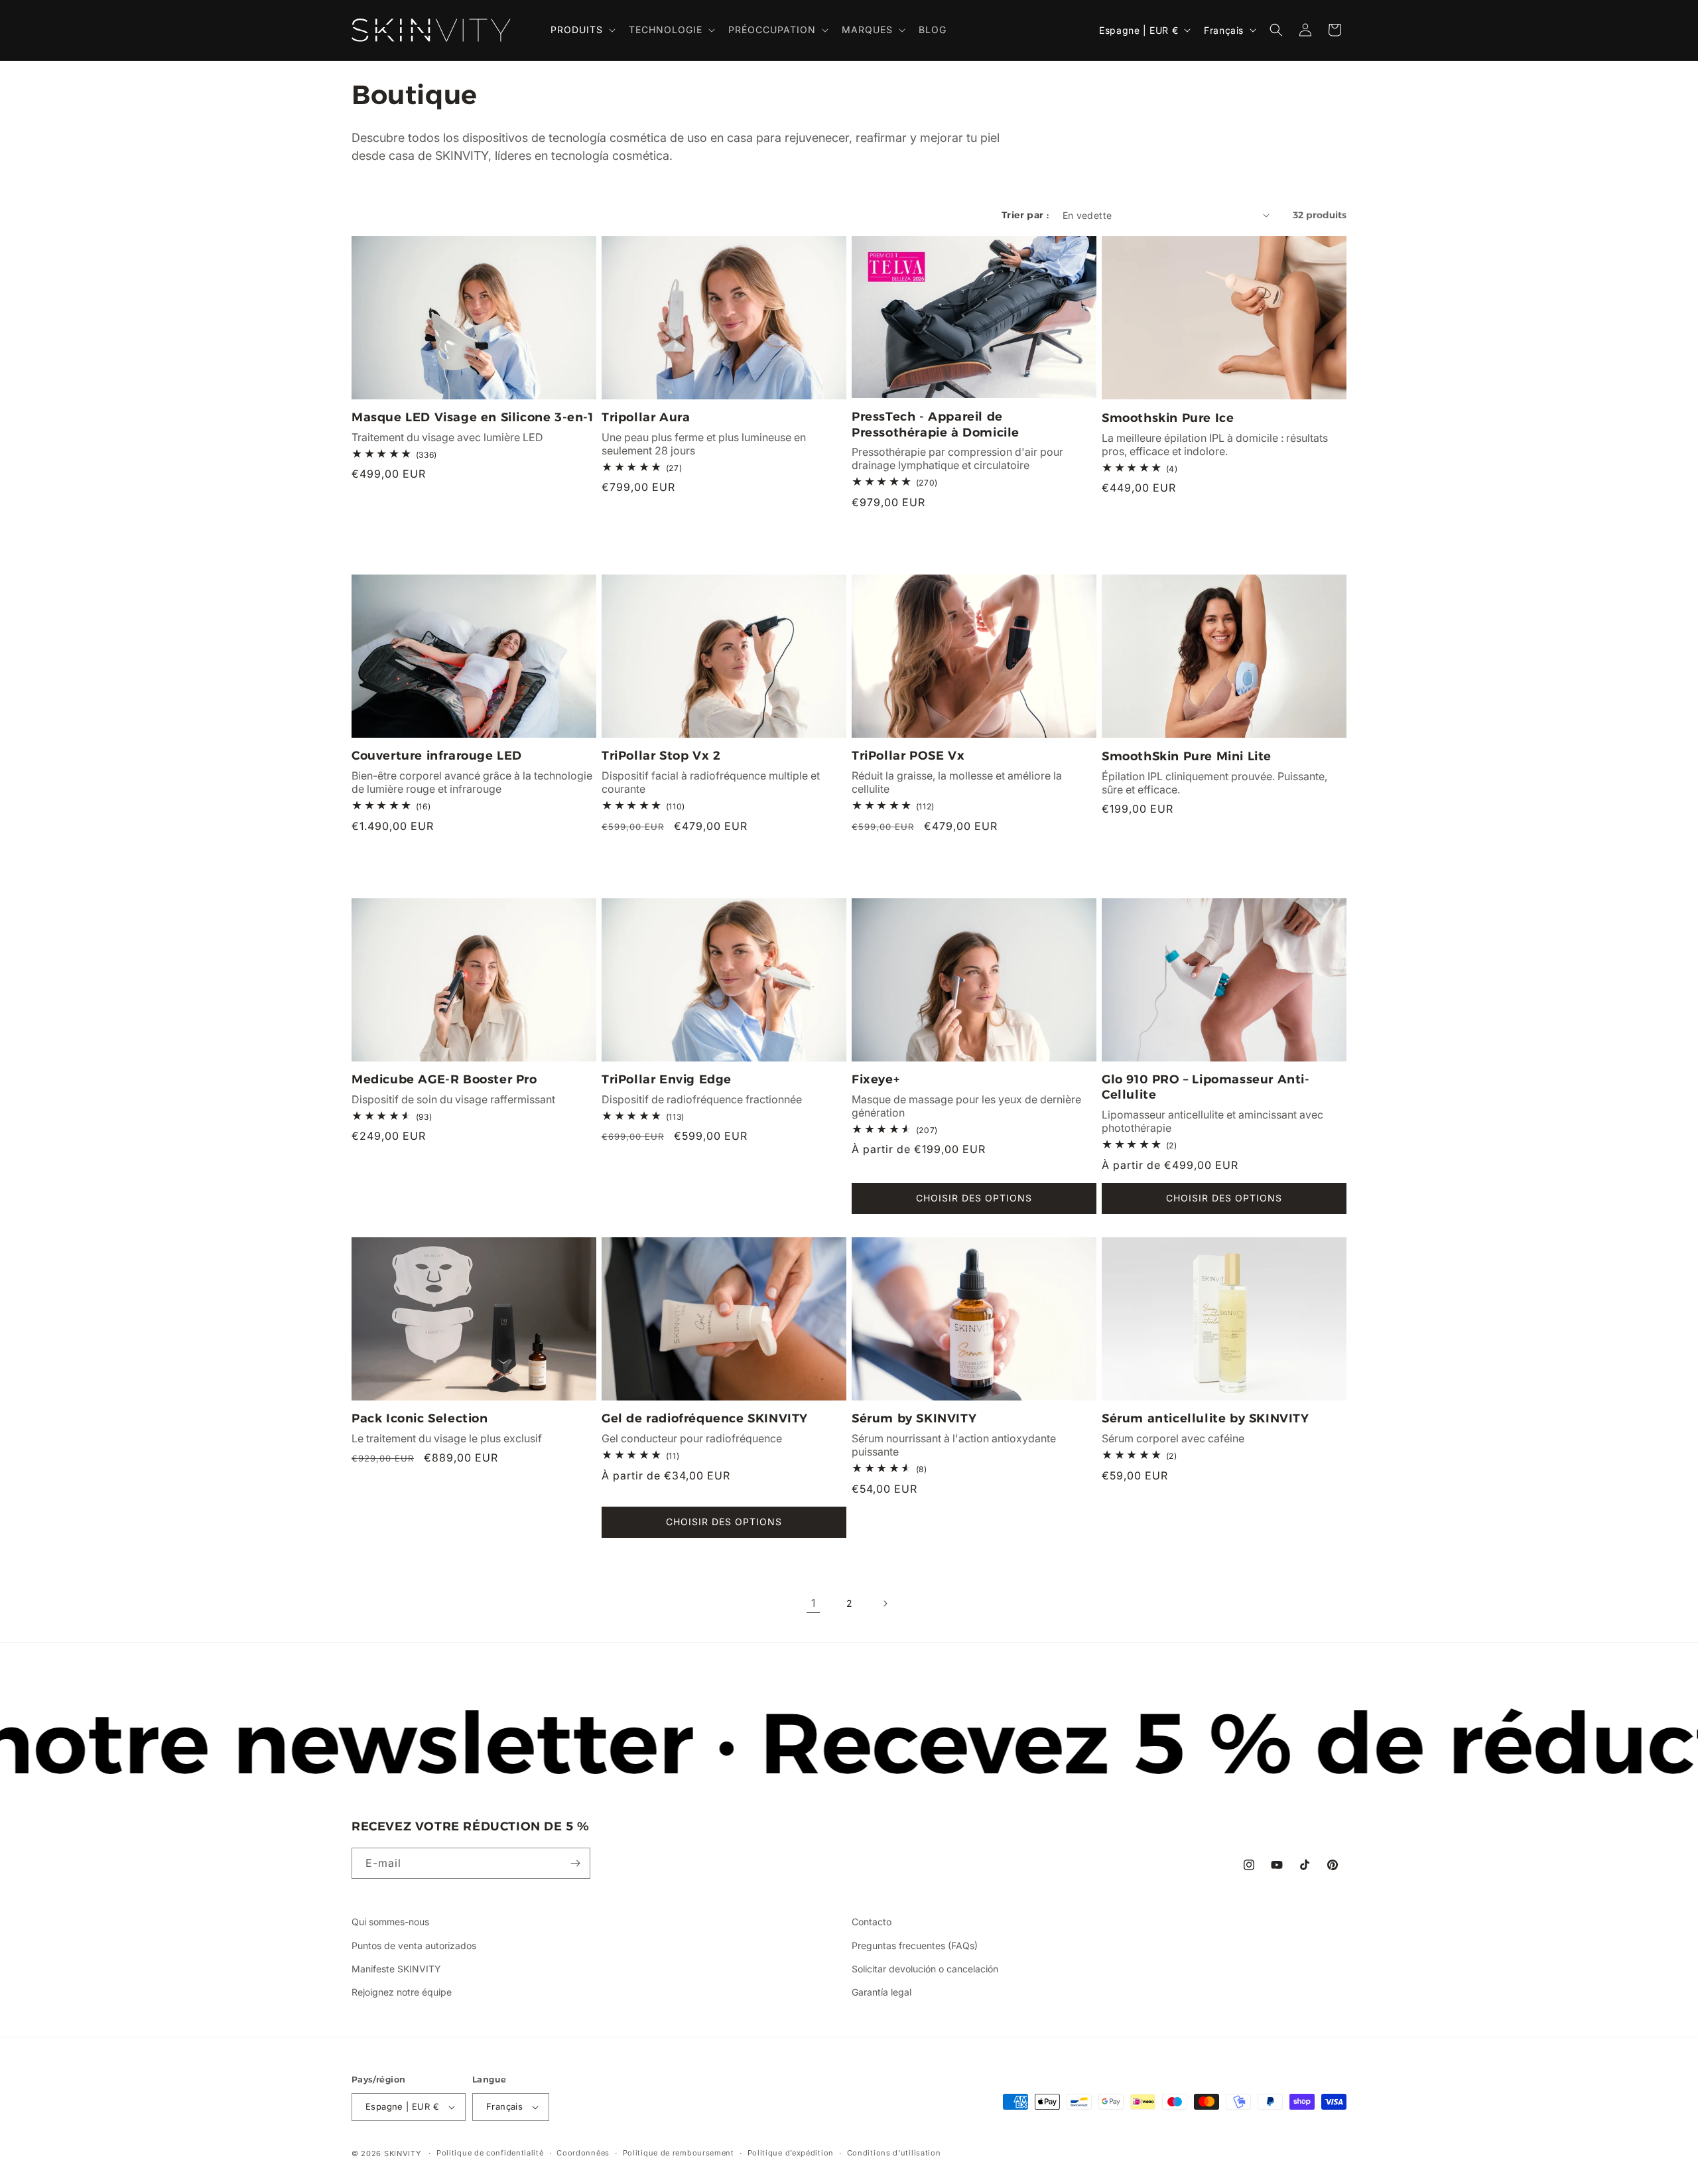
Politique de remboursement (679, 2153)
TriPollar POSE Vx (908, 756)
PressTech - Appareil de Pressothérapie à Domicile (936, 424)
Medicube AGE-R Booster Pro (444, 1079)
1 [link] (813, 1603)
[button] (582, 30)
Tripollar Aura (646, 417)
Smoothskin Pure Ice (1168, 418)
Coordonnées (583, 2153)
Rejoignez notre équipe (402, 1992)
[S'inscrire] (575, 1863)
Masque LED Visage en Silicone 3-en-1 (473, 417)
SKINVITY (403, 2153)
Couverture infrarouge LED (437, 756)
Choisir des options (974, 1198)
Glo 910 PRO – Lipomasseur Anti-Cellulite (1206, 1087)
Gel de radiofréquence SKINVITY (705, 1418)
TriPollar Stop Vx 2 (661, 756)
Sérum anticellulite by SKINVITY (1206, 1418)
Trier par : (1025, 215)
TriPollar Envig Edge (667, 1079)
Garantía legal (882, 1992)
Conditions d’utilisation (894, 2153)
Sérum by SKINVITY (914, 1418)
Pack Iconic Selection (420, 1418)
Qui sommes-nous (390, 1922)
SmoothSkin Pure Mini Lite (1187, 756)
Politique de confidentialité (490, 2153)
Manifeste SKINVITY (396, 1969)
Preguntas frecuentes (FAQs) (915, 1945)
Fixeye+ (876, 1079)
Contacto (872, 1922)
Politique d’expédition (791, 2153)
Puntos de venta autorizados (414, 1945)
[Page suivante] (885, 1604)
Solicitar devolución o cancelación (925, 1969)
